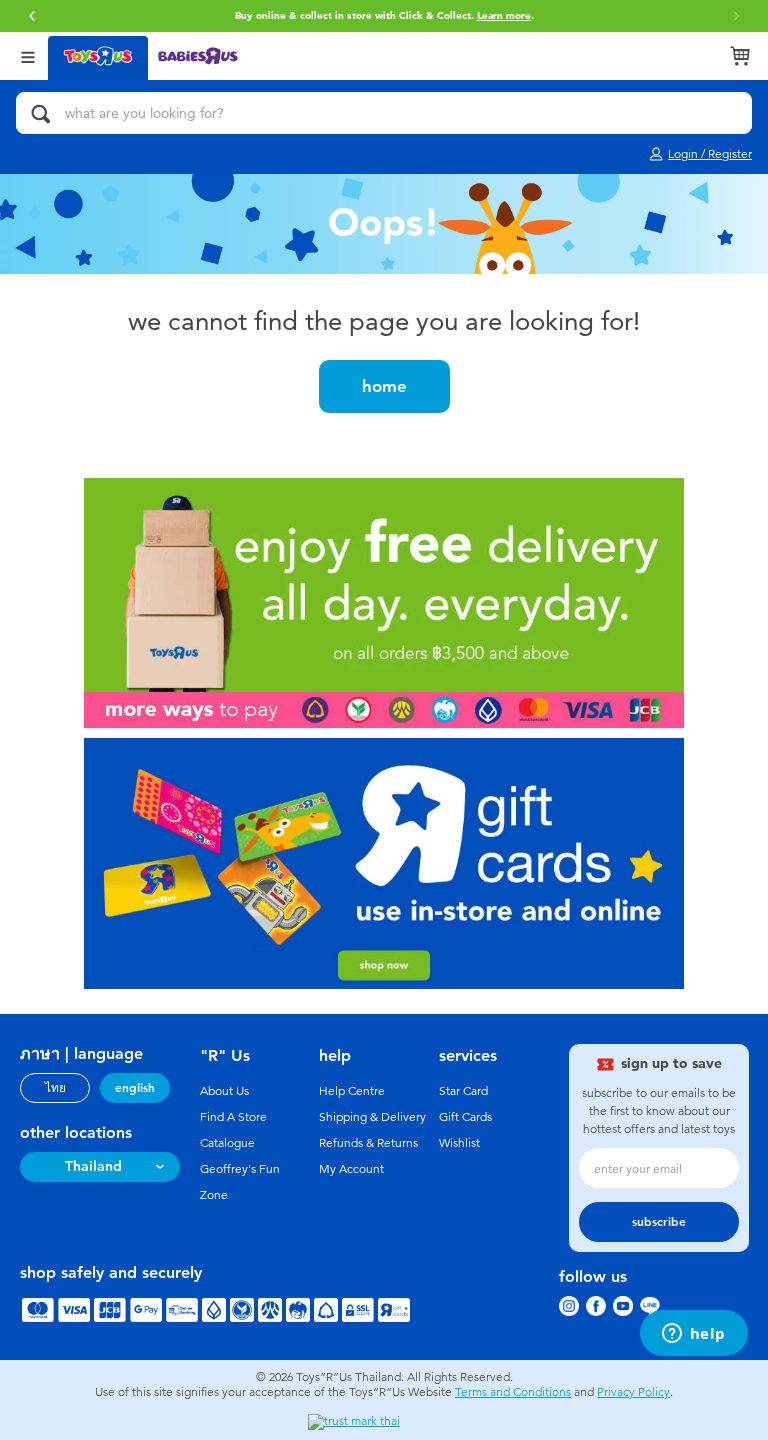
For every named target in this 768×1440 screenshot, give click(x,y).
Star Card (463, 1091)
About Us (224, 1091)
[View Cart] (740, 56)
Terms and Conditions (513, 1392)
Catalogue (227, 1143)
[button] (32, 16)
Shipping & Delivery (372, 1117)
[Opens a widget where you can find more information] (693, 1335)
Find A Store (233, 1117)
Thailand (93, 1166)
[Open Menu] (28, 55)
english (135, 1088)
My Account (351, 1169)
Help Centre (352, 1091)
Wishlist (459, 1143)
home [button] (384, 386)
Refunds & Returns (368, 1143)
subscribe (659, 1222)
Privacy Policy (633, 1392)
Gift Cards (465, 1117)
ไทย (55, 1088)
